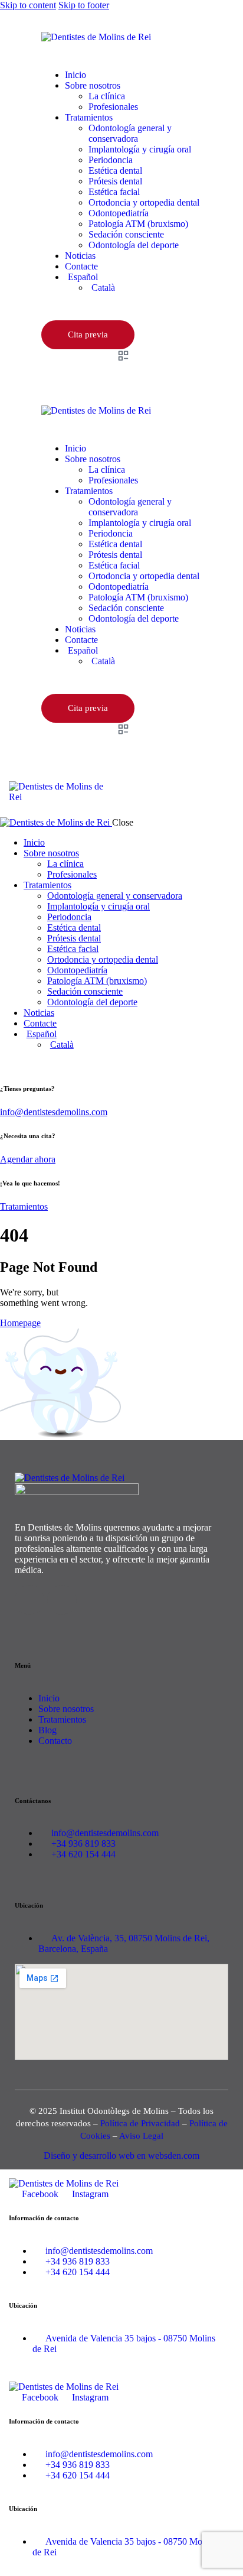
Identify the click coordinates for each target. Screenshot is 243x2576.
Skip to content (28, 5)
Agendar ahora (28, 1159)
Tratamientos (24, 1206)
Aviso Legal (141, 2136)
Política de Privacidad (140, 2123)
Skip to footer (84, 5)
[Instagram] (62, 1600)
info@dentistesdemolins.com (54, 1112)
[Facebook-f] (29, 1600)
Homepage (20, 1323)
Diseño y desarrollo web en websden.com (121, 2156)
